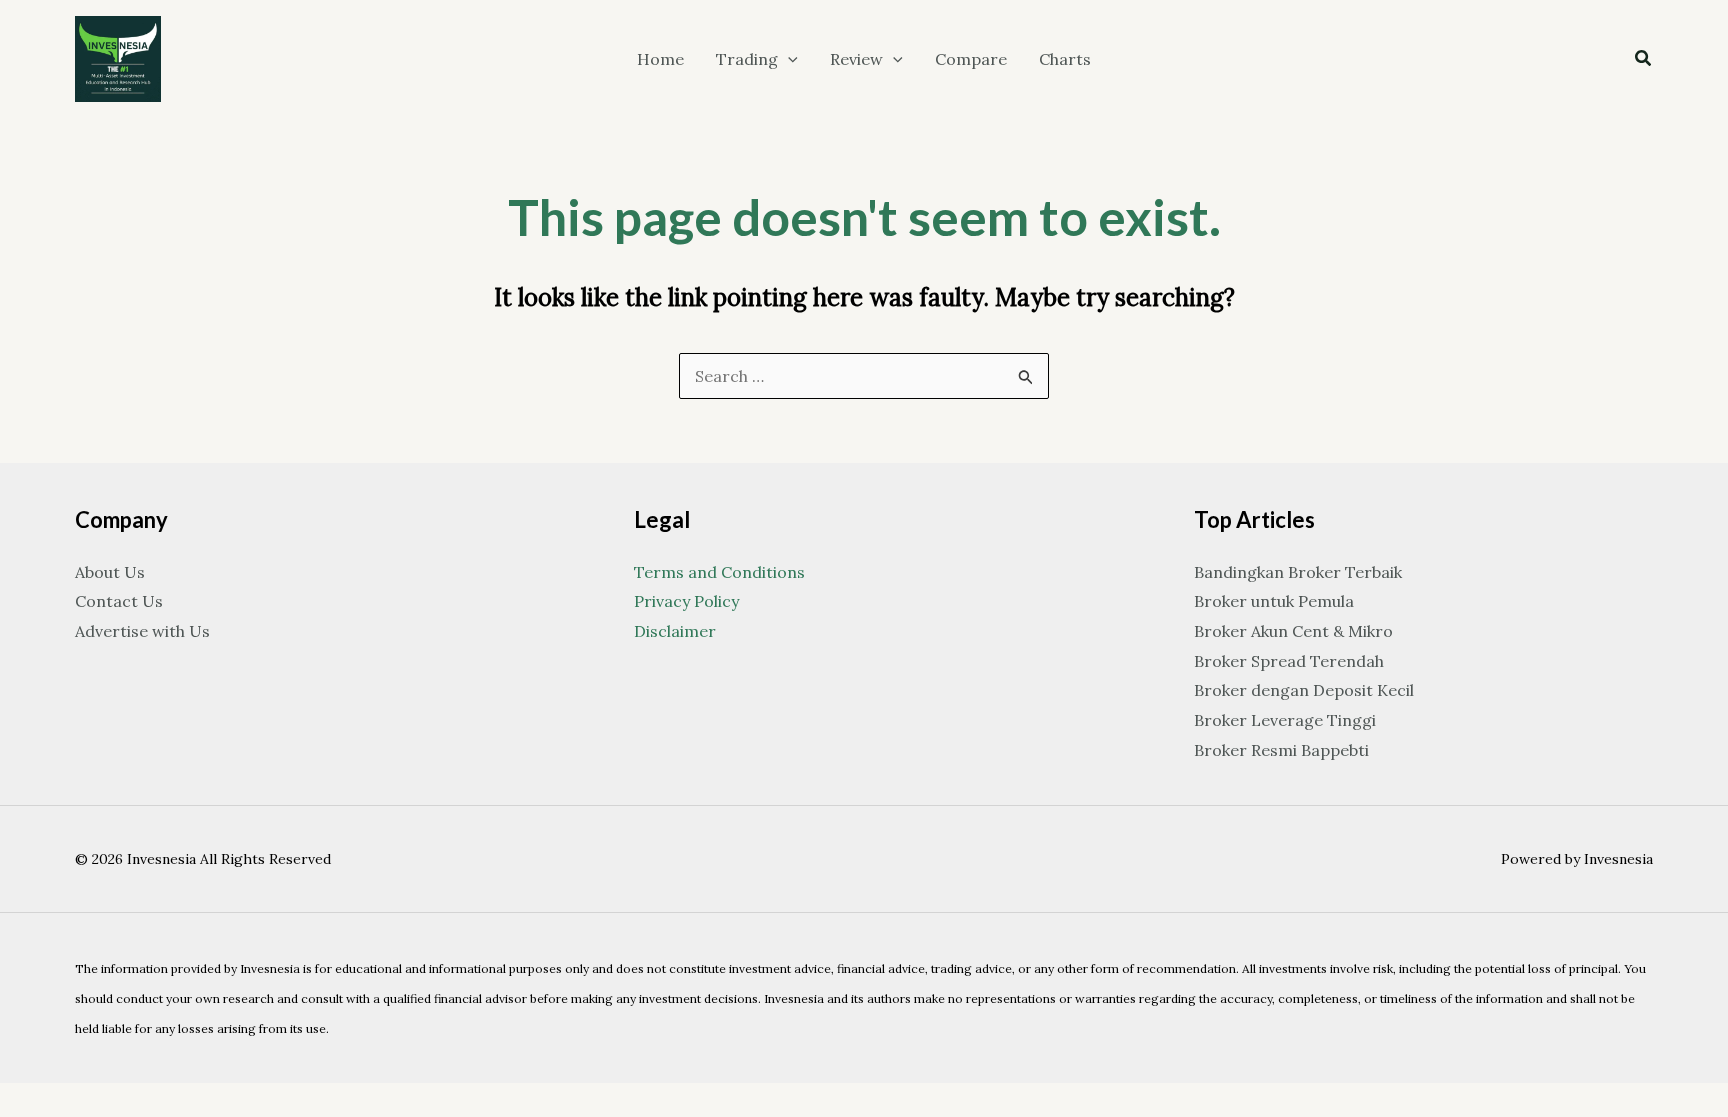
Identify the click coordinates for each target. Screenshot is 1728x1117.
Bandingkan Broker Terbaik (1298, 572)
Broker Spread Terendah (1289, 661)
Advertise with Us (142, 631)
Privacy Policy (686, 601)
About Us (110, 572)
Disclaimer (675, 631)
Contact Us (119, 601)
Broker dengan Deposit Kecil (1304, 690)
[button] (788, 59)
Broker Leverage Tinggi (1285, 720)
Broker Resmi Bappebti (1281, 750)
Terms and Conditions (719, 572)
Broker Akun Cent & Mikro (1293, 631)
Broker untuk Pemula (1274, 601)
